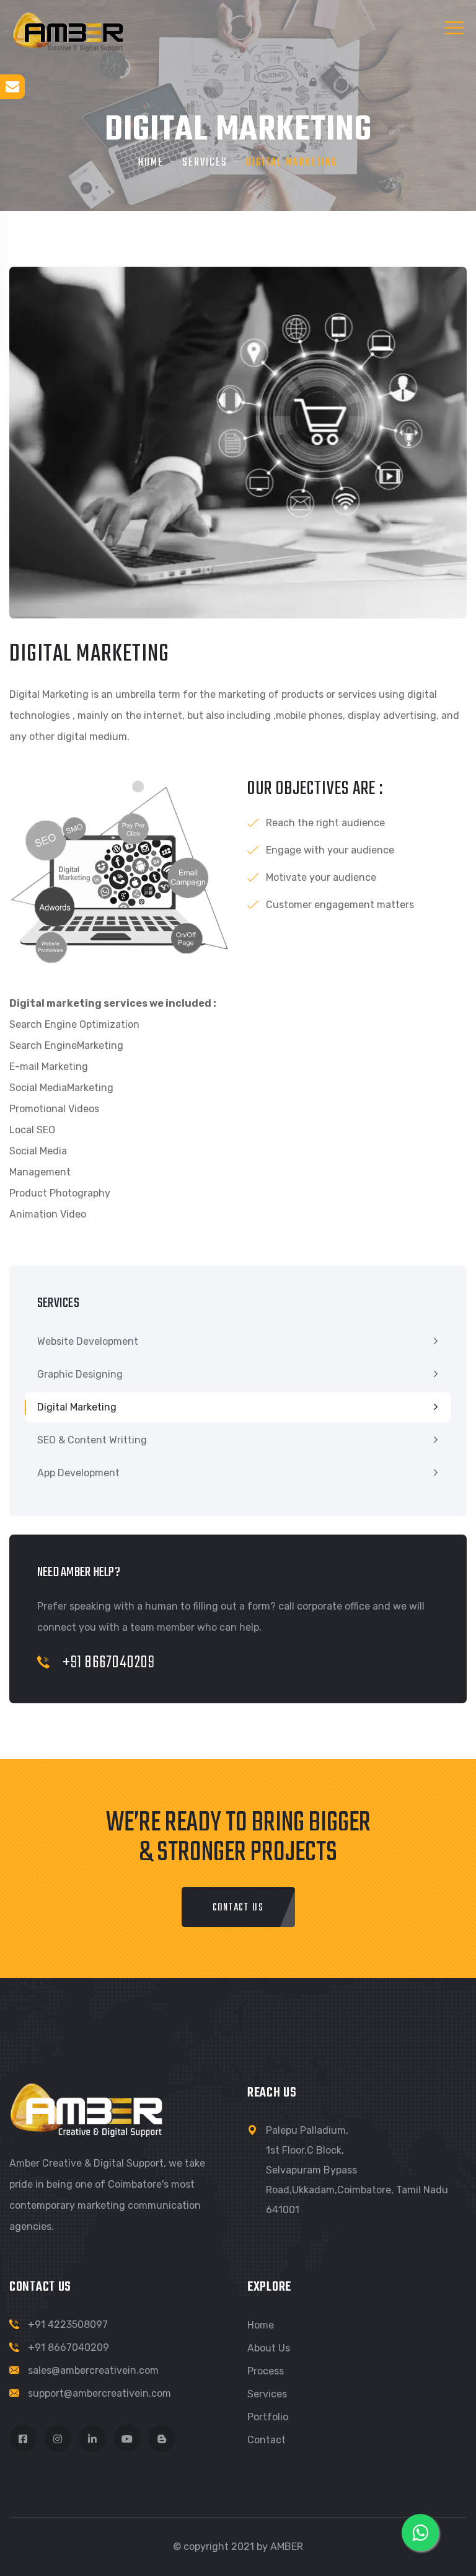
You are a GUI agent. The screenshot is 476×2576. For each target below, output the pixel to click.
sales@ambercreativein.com (93, 2370)
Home (151, 163)
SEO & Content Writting (92, 1440)
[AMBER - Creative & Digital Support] (68, 31)
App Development (78, 1473)
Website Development (88, 1341)
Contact (267, 2440)
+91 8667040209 (107, 1663)
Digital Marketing (77, 1407)
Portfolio (268, 2417)
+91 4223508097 (68, 2324)
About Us (269, 2348)
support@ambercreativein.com (99, 2393)
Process (266, 2371)
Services (205, 163)
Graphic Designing (80, 1374)
